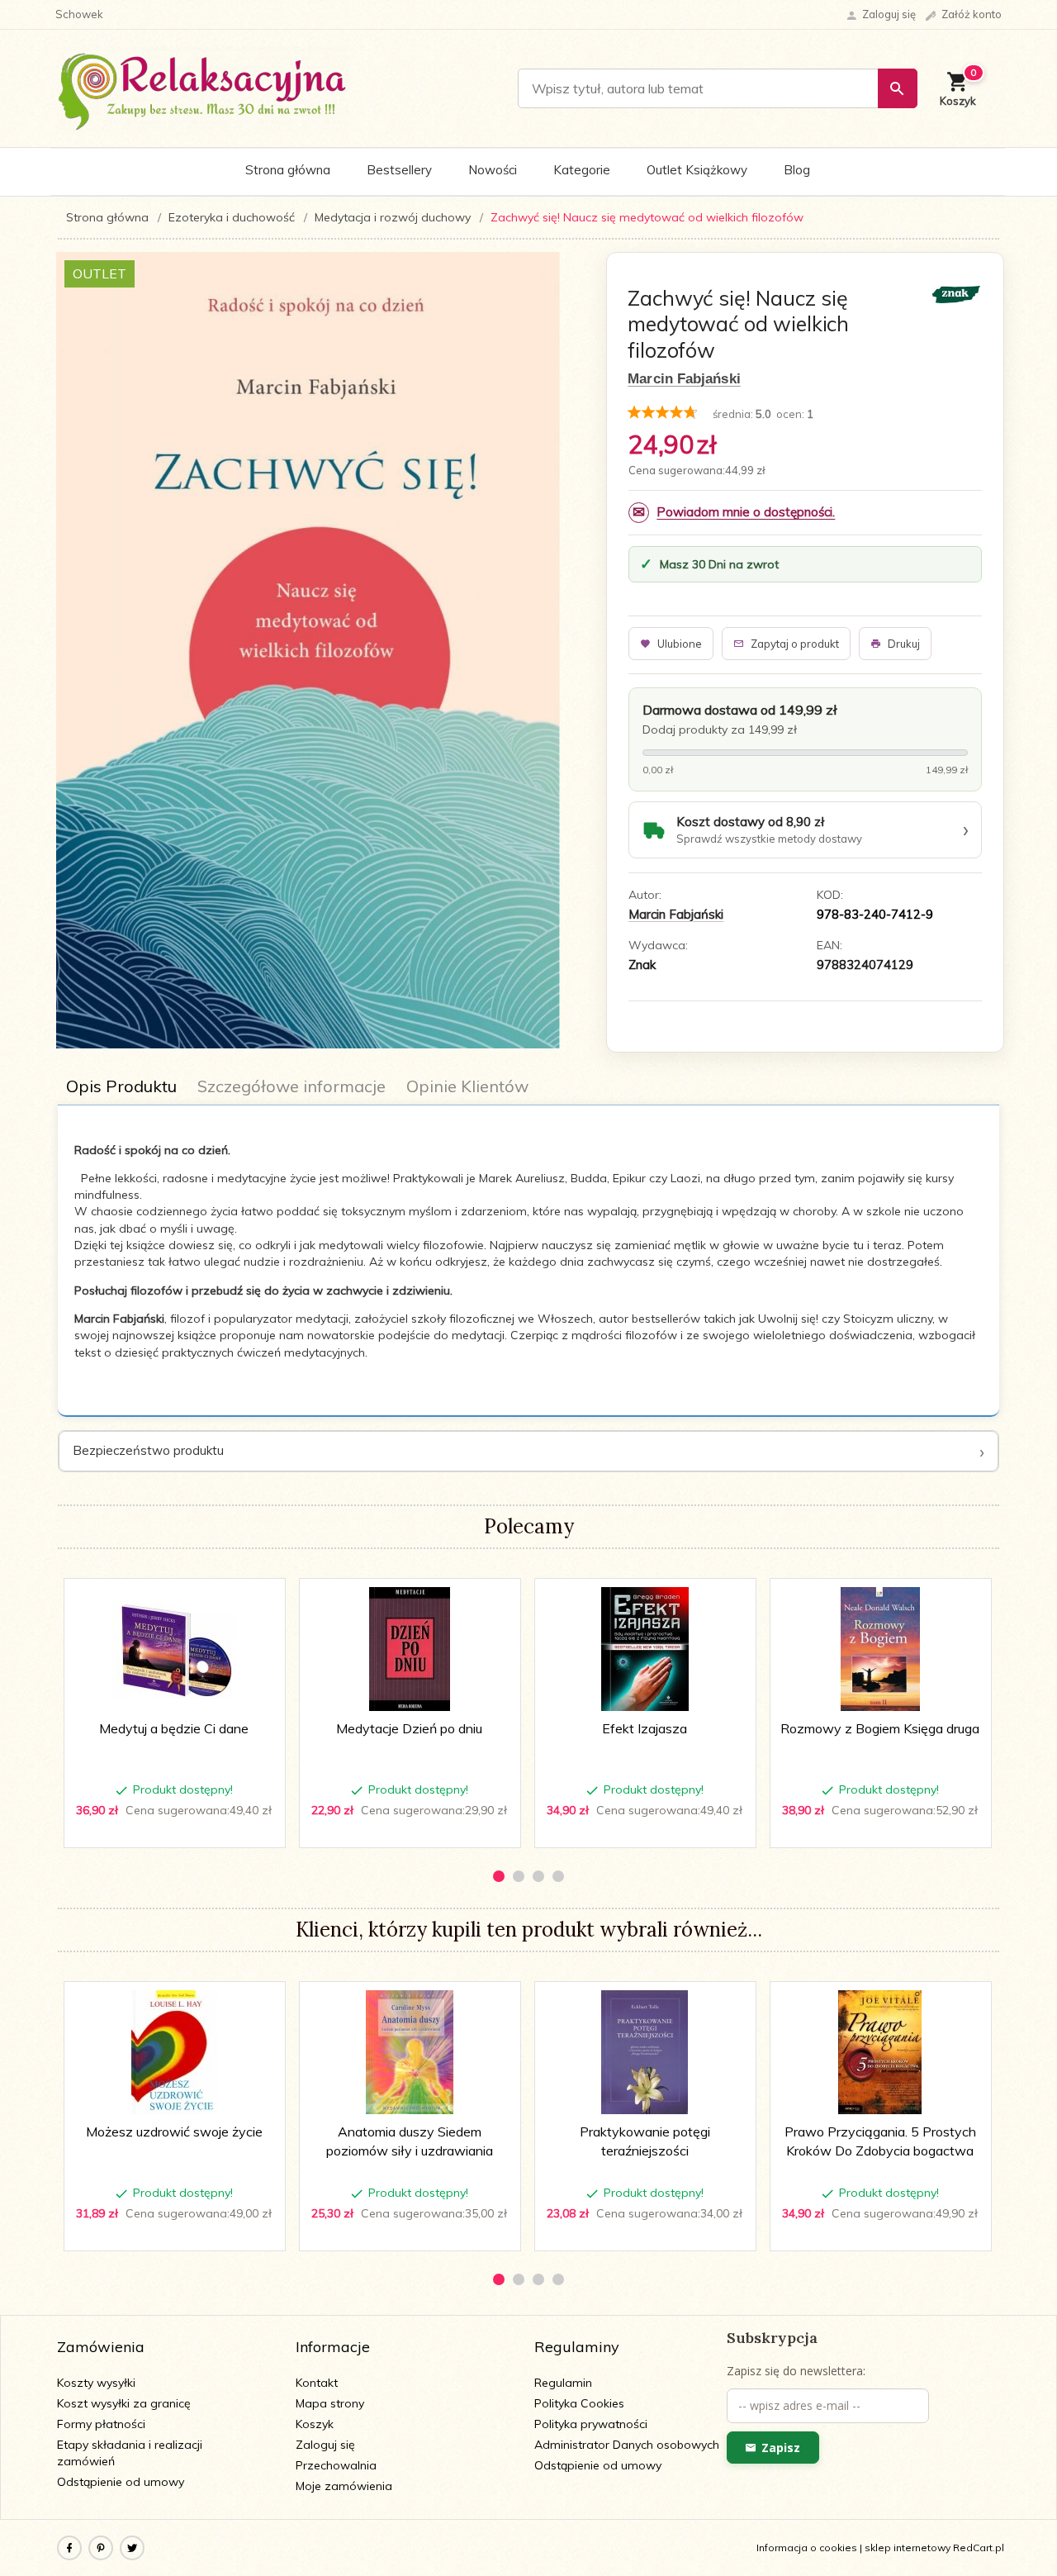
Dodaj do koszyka (180, 1827)
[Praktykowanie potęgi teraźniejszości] (645, 2052)
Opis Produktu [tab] (121, 1086)
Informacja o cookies (807, 2547)
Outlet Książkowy (697, 170)
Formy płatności (101, 2424)
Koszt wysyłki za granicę (124, 2403)
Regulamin (563, 2383)
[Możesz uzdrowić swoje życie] (174, 2052)
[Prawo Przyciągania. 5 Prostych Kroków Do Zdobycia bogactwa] (880, 2052)
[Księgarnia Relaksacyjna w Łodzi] (203, 88)
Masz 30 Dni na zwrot (719, 564)
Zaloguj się (325, 2445)
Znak (642, 965)
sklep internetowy (908, 2547)
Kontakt (317, 2383)
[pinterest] (101, 2548)
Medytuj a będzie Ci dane (174, 1728)
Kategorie (582, 170)
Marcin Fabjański (684, 379)
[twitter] (132, 2548)
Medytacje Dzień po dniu (409, 1728)
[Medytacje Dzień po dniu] (409, 1649)
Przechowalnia (336, 2465)
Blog (797, 170)
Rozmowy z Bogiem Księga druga (880, 1728)
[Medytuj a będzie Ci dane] (174, 1649)
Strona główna (288, 170)
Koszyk (315, 2424)
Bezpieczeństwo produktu (148, 1450)
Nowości (493, 170)
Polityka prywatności (591, 2424)
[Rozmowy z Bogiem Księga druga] (880, 1649)
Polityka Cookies (579, 2403)
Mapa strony (330, 2403)
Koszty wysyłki (96, 2383)
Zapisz (781, 2448)
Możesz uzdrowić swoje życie (174, 2132)
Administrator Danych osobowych (627, 2445)
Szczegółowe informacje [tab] (292, 1086)
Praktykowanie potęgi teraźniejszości (646, 2202)
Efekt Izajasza (645, 1728)
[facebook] (69, 2548)
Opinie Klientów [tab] (467, 1086)
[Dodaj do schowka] (261, 1600)
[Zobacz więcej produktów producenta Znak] (956, 293)
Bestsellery (399, 170)
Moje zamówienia (344, 2486)
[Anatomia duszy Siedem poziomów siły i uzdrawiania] (409, 2052)
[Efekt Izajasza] (645, 1649)
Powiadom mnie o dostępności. (746, 512)
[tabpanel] (528, 1261)
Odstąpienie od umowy (121, 2482)
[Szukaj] (898, 88)
